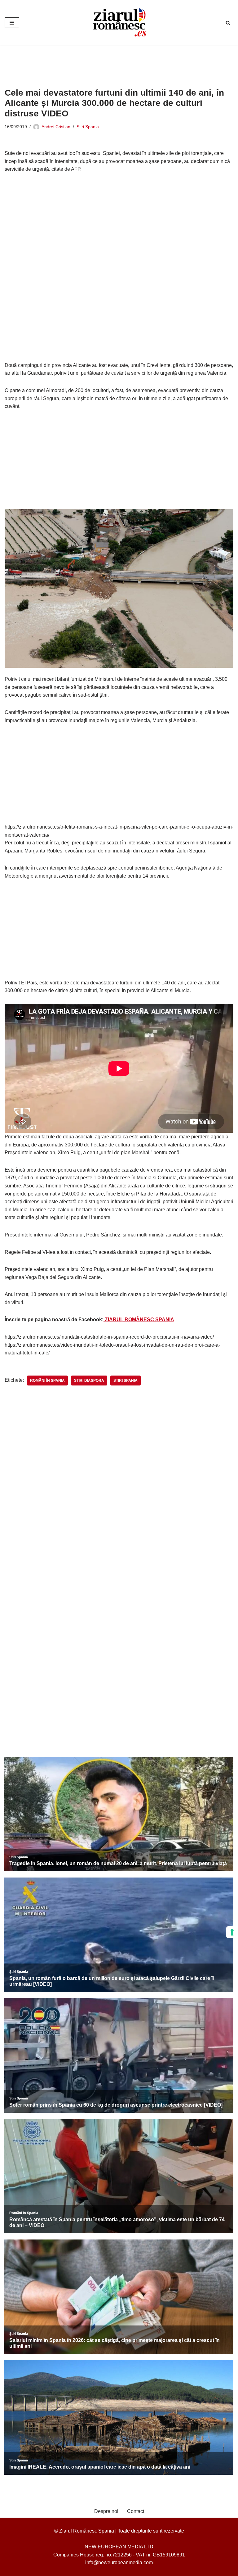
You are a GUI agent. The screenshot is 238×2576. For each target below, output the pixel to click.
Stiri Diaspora (89, 1381)
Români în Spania (47, 1381)
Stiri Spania (126, 1381)
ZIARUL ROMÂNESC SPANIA (139, 1320)
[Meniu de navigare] (12, 23)
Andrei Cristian (56, 127)
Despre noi (106, 2511)
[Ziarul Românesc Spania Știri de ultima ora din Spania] (119, 23)
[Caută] (228, 23)
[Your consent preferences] (232, 1932)
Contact (136, 2511)
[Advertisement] (117, 62)
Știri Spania (88, 127)
